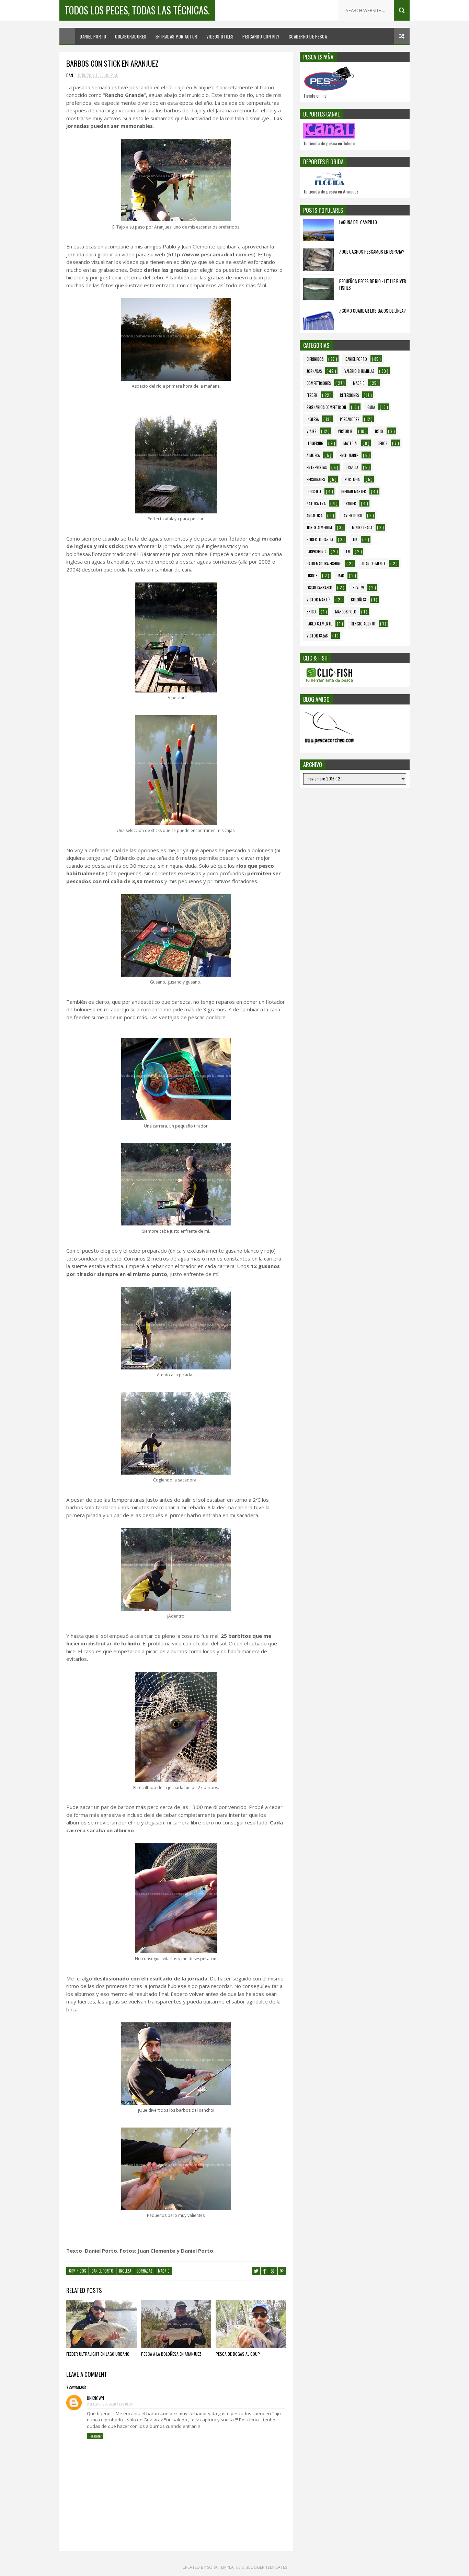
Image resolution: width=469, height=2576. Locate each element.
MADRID (164, 2271)
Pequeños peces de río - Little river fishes (373, 285)
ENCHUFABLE (349, 455)
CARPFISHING (316, 552)
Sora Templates (224, 2567)
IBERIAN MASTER (354, 491)
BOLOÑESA (359, 600)
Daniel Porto (93, 36)
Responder (95, 2436)
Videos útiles (220, 36)
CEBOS (382, 443)
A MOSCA (313, 455)
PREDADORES (350, 419)
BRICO (311, 612)
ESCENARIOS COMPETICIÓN (326, 407)
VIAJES (311, 431)
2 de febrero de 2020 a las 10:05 (110, 2404)
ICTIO (379, 431)
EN (348, 552)
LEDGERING (315, 443)
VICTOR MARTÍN (319, 600)
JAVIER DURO (352, 515)
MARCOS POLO (346, 612)
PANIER (351, 503)
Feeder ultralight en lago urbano (98, 2354)
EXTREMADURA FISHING (324, 564)
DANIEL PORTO (102, 2271)
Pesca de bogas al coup (238, 2354)
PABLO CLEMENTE (319, 624)
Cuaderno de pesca (308, 36)
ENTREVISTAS (317, 467)
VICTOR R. (346, 431)
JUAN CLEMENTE (374, 564)
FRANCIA (352, 467)
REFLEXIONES (349, 395)
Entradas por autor (176, 36)
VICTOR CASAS (317, 636)
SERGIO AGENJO (363, 624)
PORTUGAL (353, 479)
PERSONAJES (316, 479)
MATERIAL (351, 443)
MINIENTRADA (362, 528)
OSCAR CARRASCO (319, 588)
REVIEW (358, 588)
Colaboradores (131, 36)
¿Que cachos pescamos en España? (372, 252)
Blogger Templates (266, 2567)
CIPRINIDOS (77, 2271)
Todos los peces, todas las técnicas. (137, 10)
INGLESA (125, 2271)
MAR (341, 576)
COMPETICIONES (319, 383)
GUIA (371, 407)
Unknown (95, 2398)
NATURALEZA (316, 503)
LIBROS (312, 576)
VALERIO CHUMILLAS (359, 371)
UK (355, 540)
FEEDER (312, 395)
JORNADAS (145, 2271)
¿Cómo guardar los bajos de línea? (373, 311)
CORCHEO (314, 491)
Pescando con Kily (261, 36)
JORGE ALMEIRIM (319, 528)
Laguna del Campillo (358, 222)
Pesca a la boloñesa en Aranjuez (171, 2354)
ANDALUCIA (314, 515)
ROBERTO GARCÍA (320, 540)
